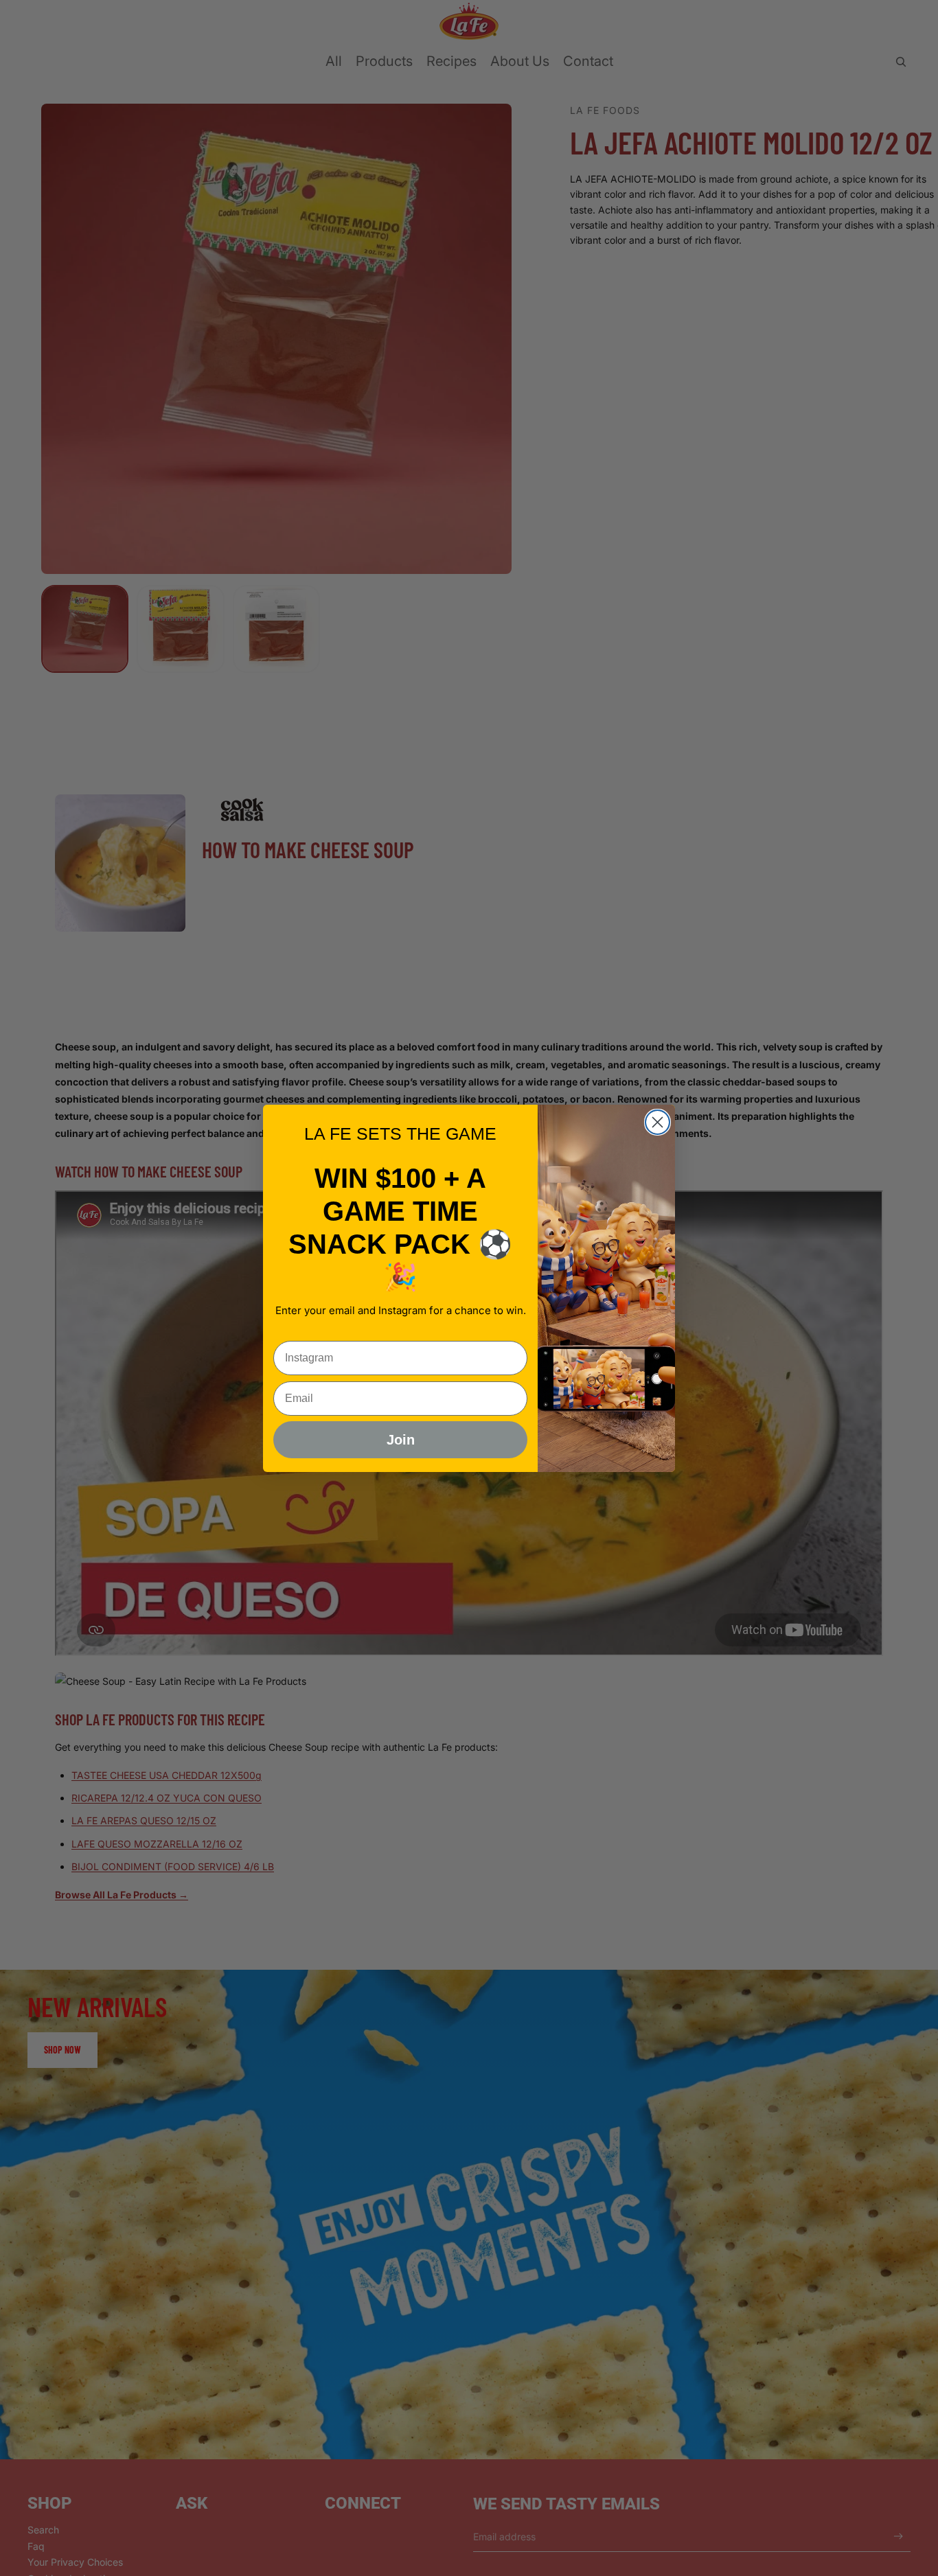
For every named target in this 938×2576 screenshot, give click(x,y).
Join (401, 1440)
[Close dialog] (657, 1122)
